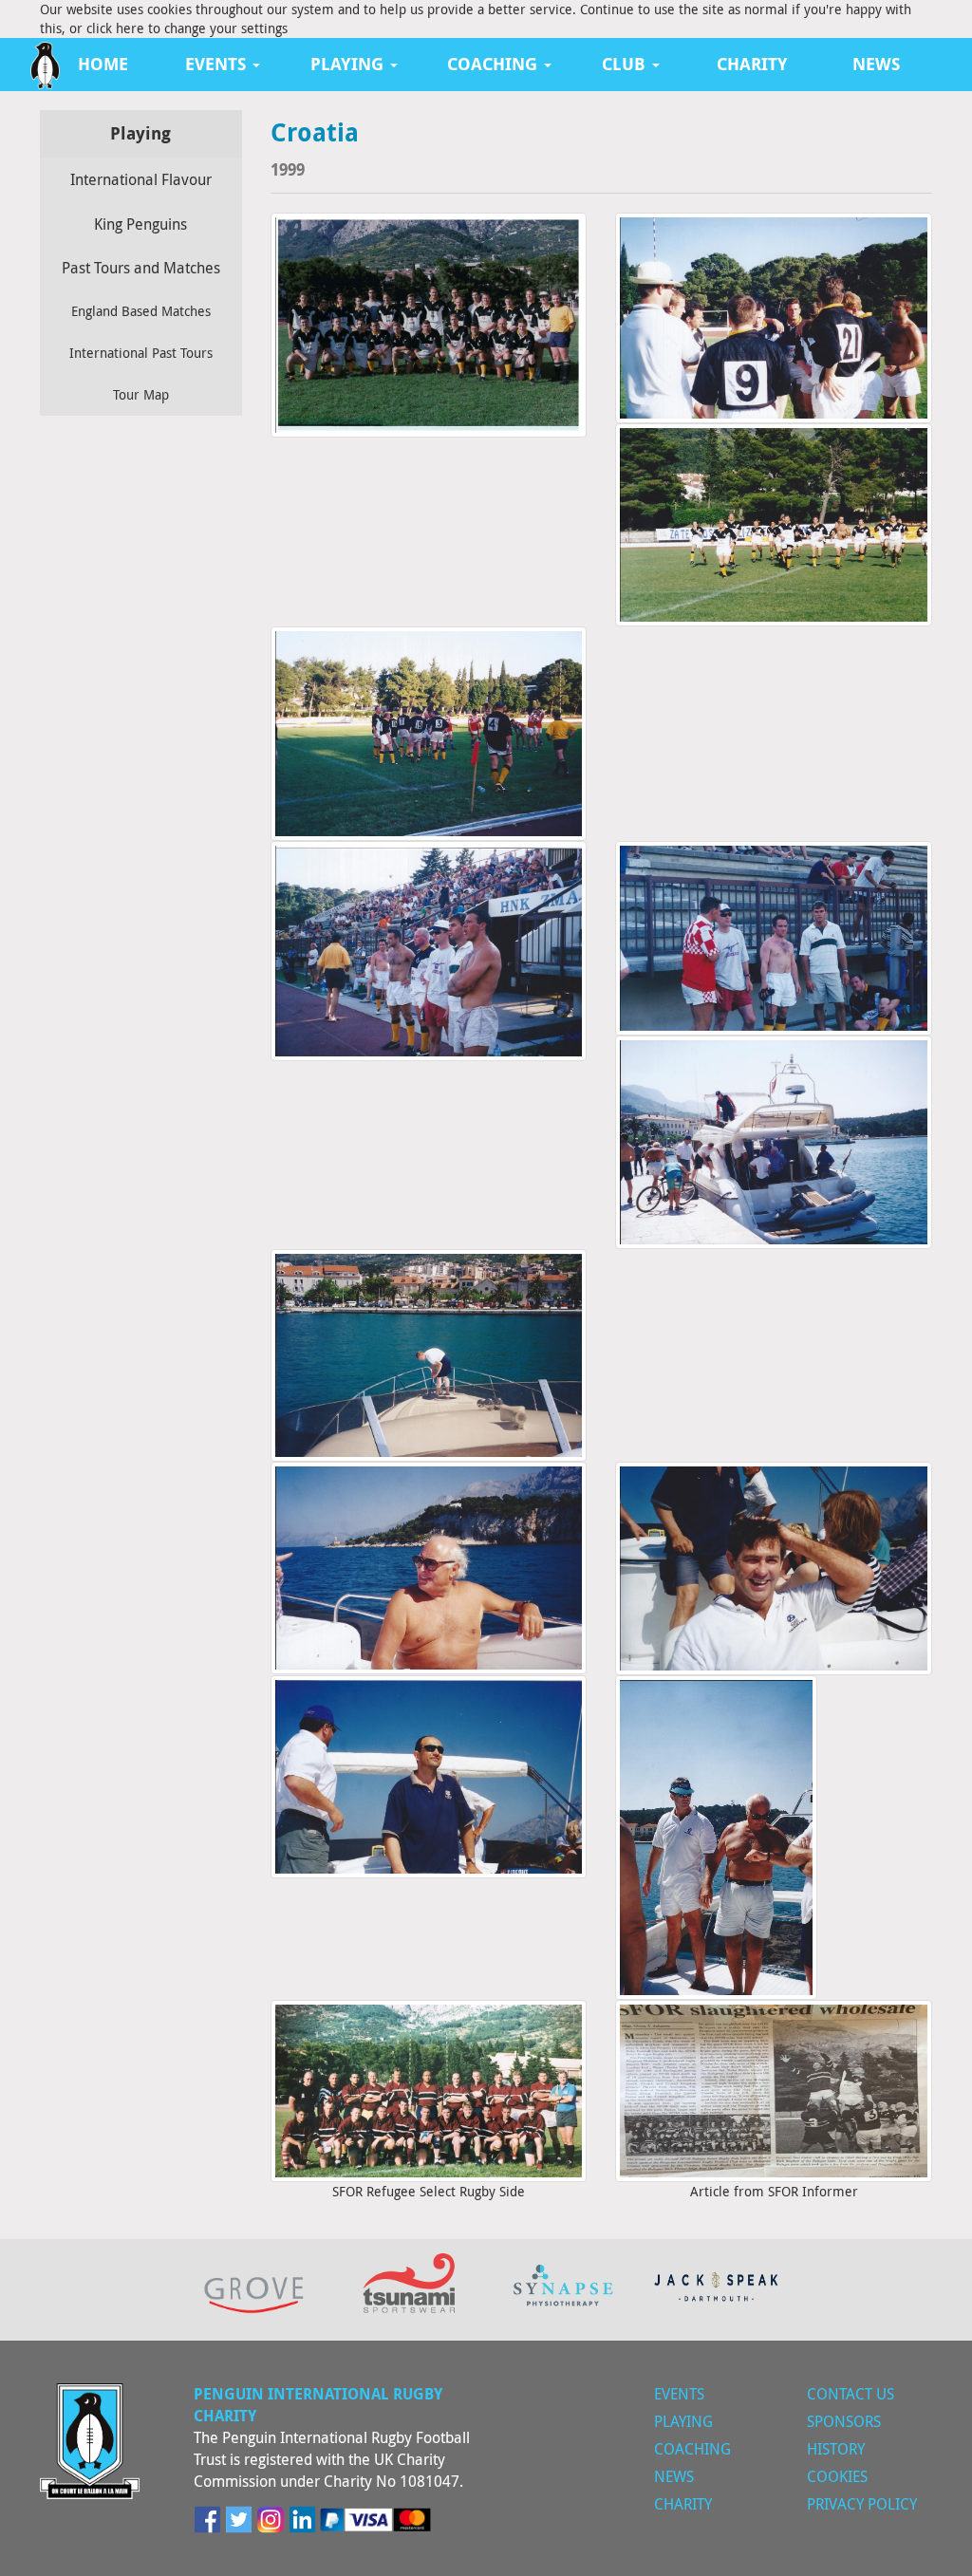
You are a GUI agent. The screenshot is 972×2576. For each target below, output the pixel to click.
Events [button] (218, 64)
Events (679, 2394)
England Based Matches (141, 311)
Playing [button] (349, 64)
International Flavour (141, 179)
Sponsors (844, 2421)
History (836, 2449)
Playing (683, 2421)
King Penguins (140, 224)
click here (115, 28)
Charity (752, 64)
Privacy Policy (862, 2504)
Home (103, 64)
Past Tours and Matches (141, 268)
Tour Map (141, 394)
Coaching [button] (495, 64)
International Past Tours (141, 353)
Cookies (837, 2476)
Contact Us (850, 2394)
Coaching (692, 2449)
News (876, 64)
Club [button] (626, 64)
